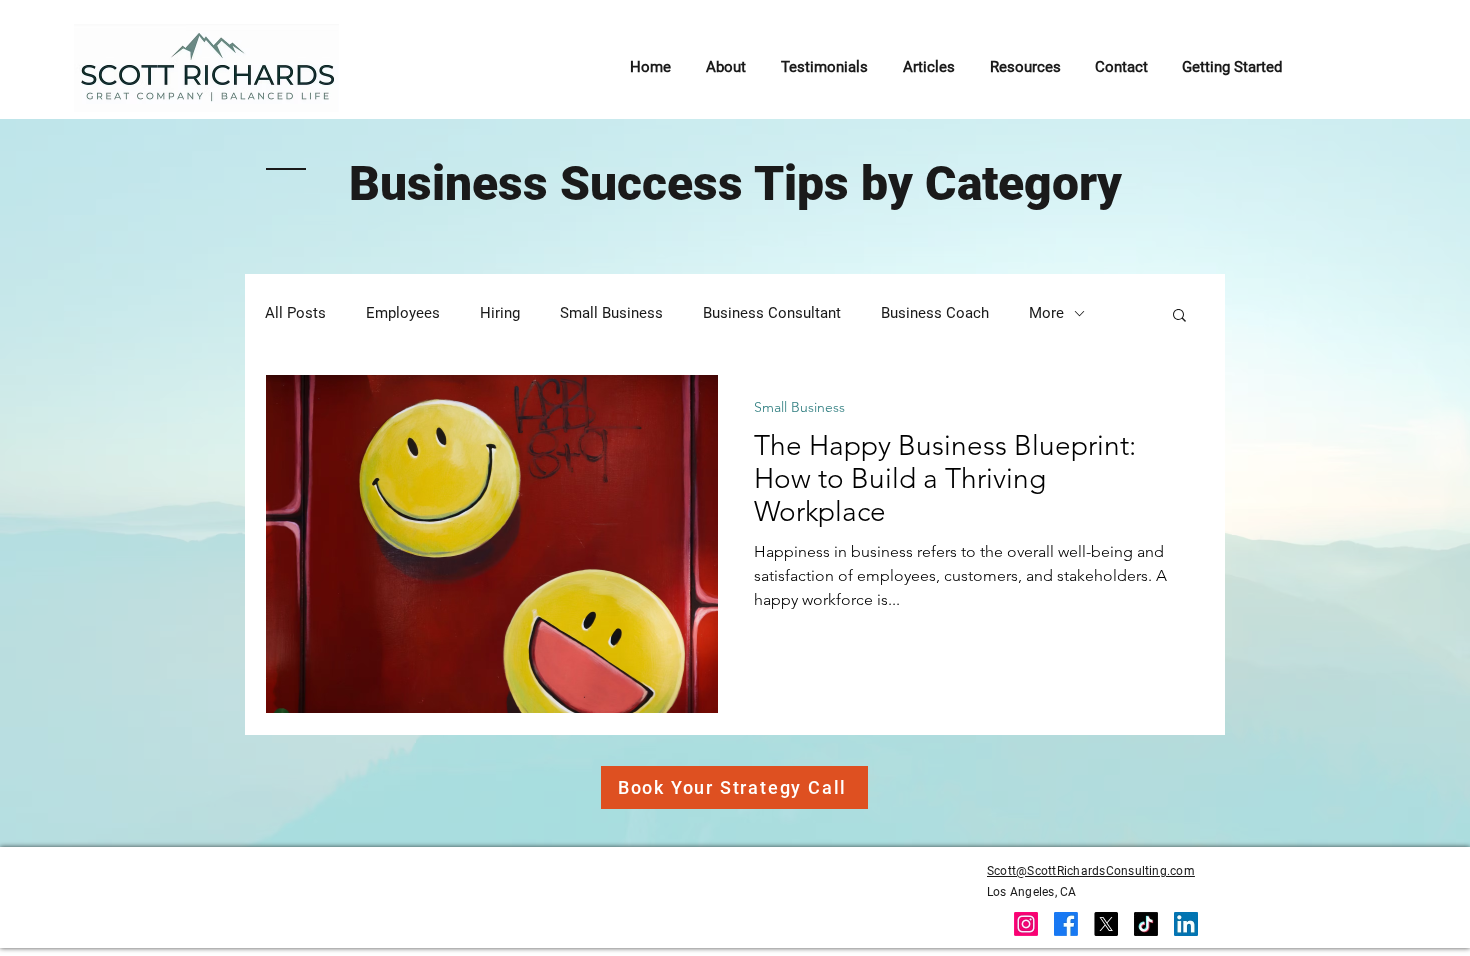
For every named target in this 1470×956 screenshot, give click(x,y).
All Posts (295, 313)
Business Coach (935, 313)
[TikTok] (1146, 924)
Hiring (500, 313)
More (1046, 313)
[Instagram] (1026, 924)
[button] (1179, 316)
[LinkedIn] (1186, 924)
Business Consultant (772, 313)
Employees (403, 313)
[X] (1106, 924)
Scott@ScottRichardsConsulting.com (1091, 871)
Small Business (611, 313)
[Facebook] (1066, 924)
